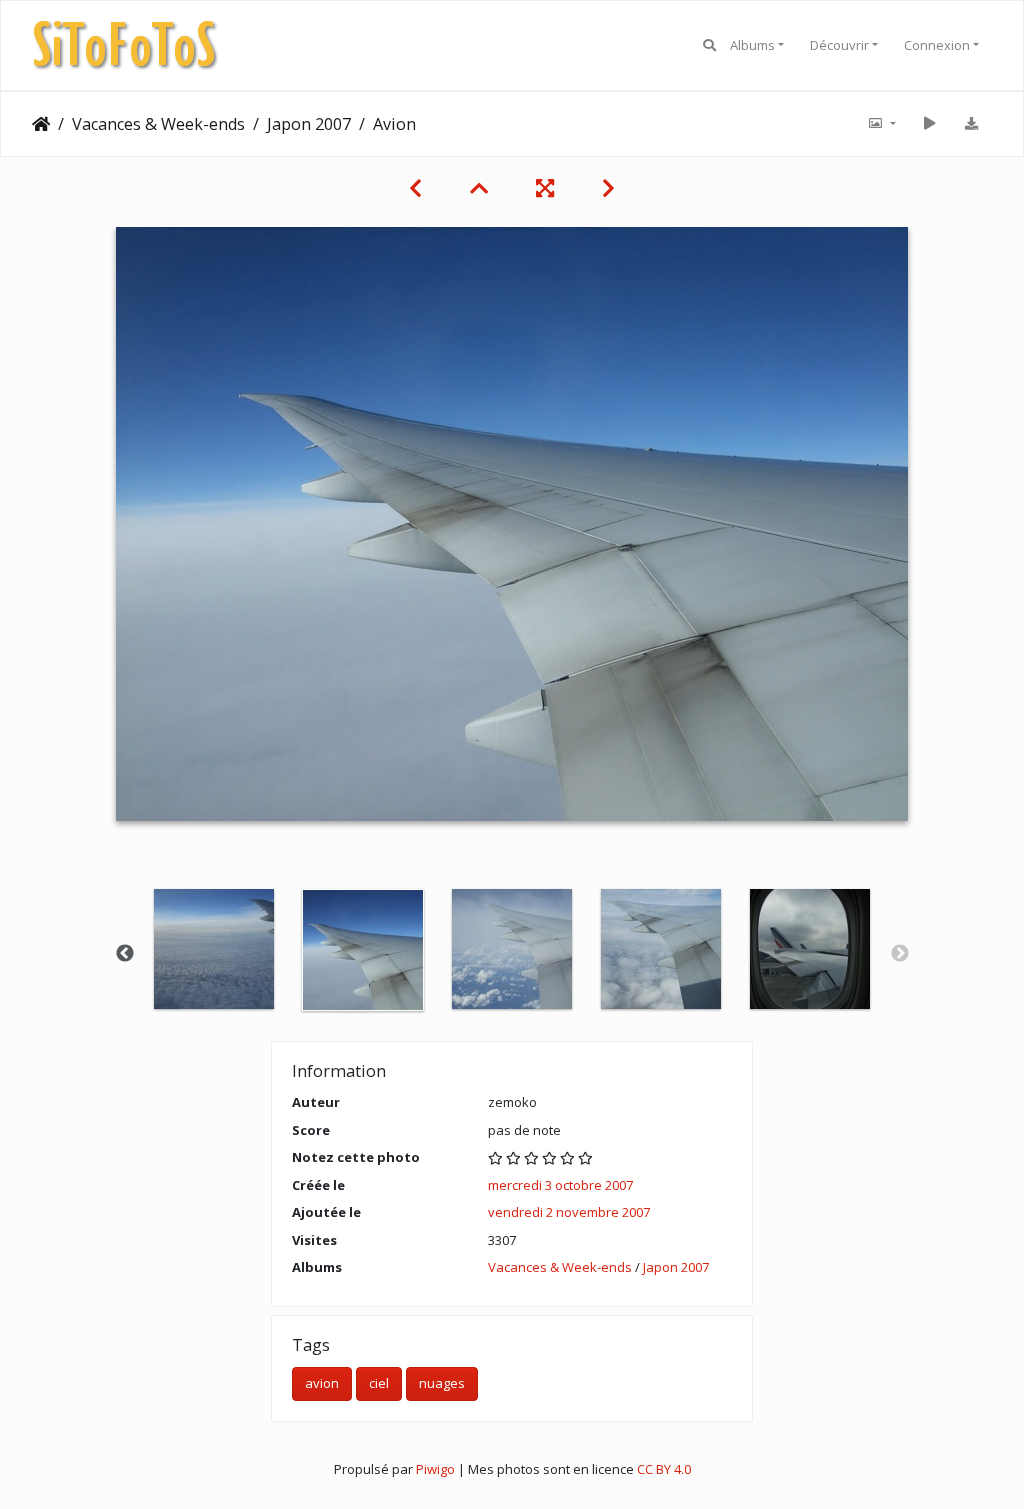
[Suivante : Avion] (608, 188)
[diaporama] (929, 124)
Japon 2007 (309, 124)
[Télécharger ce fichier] (971, 124)
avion (322, 1383)
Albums (752, 45)
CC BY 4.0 (664, 1469)
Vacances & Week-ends (158, 124)
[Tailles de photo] (881, 124)
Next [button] (900, 954)
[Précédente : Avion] (415, 188)
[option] (214, 949)
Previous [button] (125, 954)
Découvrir (839, 45)
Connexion (937, 45)
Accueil (41, 124)
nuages (442, 1383)
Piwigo (435, 1469)
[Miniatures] (479, 188)
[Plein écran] (545, 188)
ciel (379, 1383)
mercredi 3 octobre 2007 (560, 1185)
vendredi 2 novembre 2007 (569, 1212)
